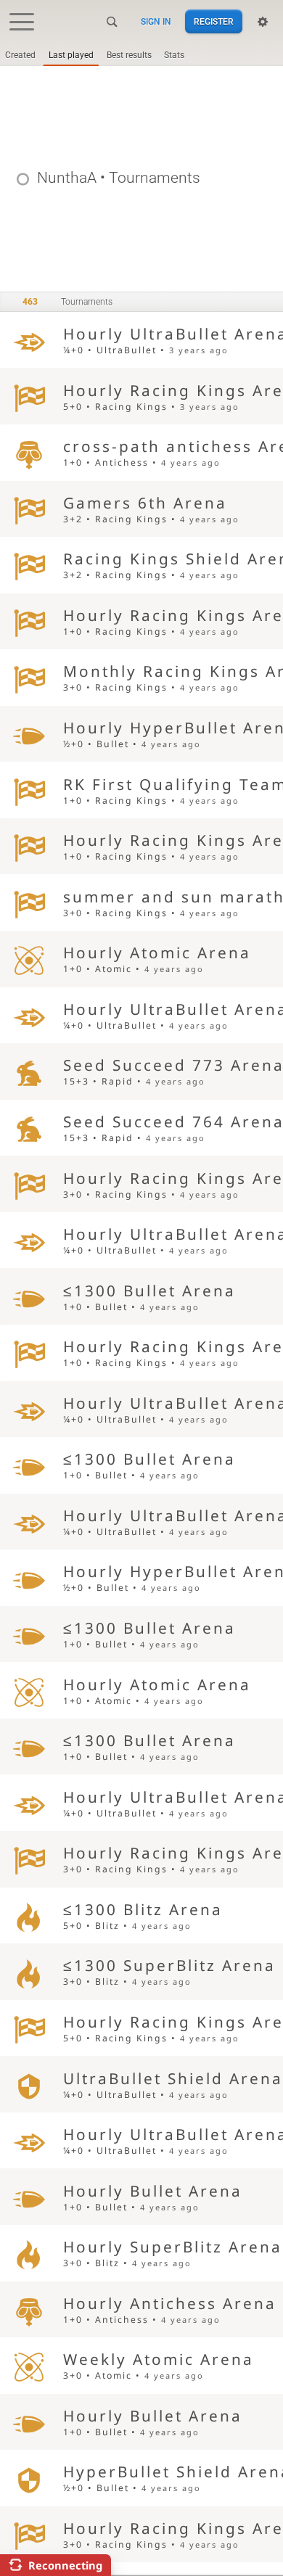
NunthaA (67, 178)
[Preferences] (263, 22)
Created (20, 55)
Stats (174, 55)
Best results (129, 55)
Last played (71, 55)
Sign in (156, 22)
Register (214, 22)
